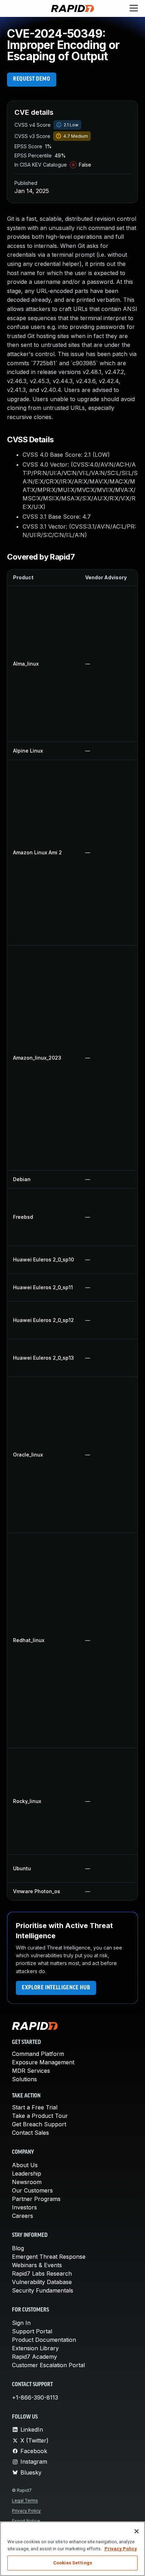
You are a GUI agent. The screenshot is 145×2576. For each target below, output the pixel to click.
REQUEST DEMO (32, 79)
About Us (25, 2165)
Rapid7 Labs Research (42, 2274)
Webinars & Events (37, 2265)
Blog (18, 2248)
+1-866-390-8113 (35, 2397)
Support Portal (32, 2331)
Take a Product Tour (40, 2116)
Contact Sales (30, 2133)
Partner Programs (36, 2199)
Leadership (27, 2173)
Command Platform (38, 2054)
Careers (23, 2216)
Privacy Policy (26, 2511)
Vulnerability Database (42, 2282)
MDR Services (31, 2071)
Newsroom (27, 2182)
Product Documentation (44, 2340)
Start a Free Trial (35, 2107)
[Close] (137, 2531)
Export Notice (26, 2521)
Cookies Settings (72, 2563)
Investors (24, 2207)
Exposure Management (43, 2062)
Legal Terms (25, 2500)
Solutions (24, 2079)
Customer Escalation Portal (48, 2365)
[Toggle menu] (134, 8)
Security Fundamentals (43, 2290)
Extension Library (35, 2348)
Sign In (21, 2323)
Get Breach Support (39, 2124)
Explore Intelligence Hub (56, 1988)
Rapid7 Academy (34, 2357)
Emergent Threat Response (49, 2257)
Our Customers (32, 2190)
